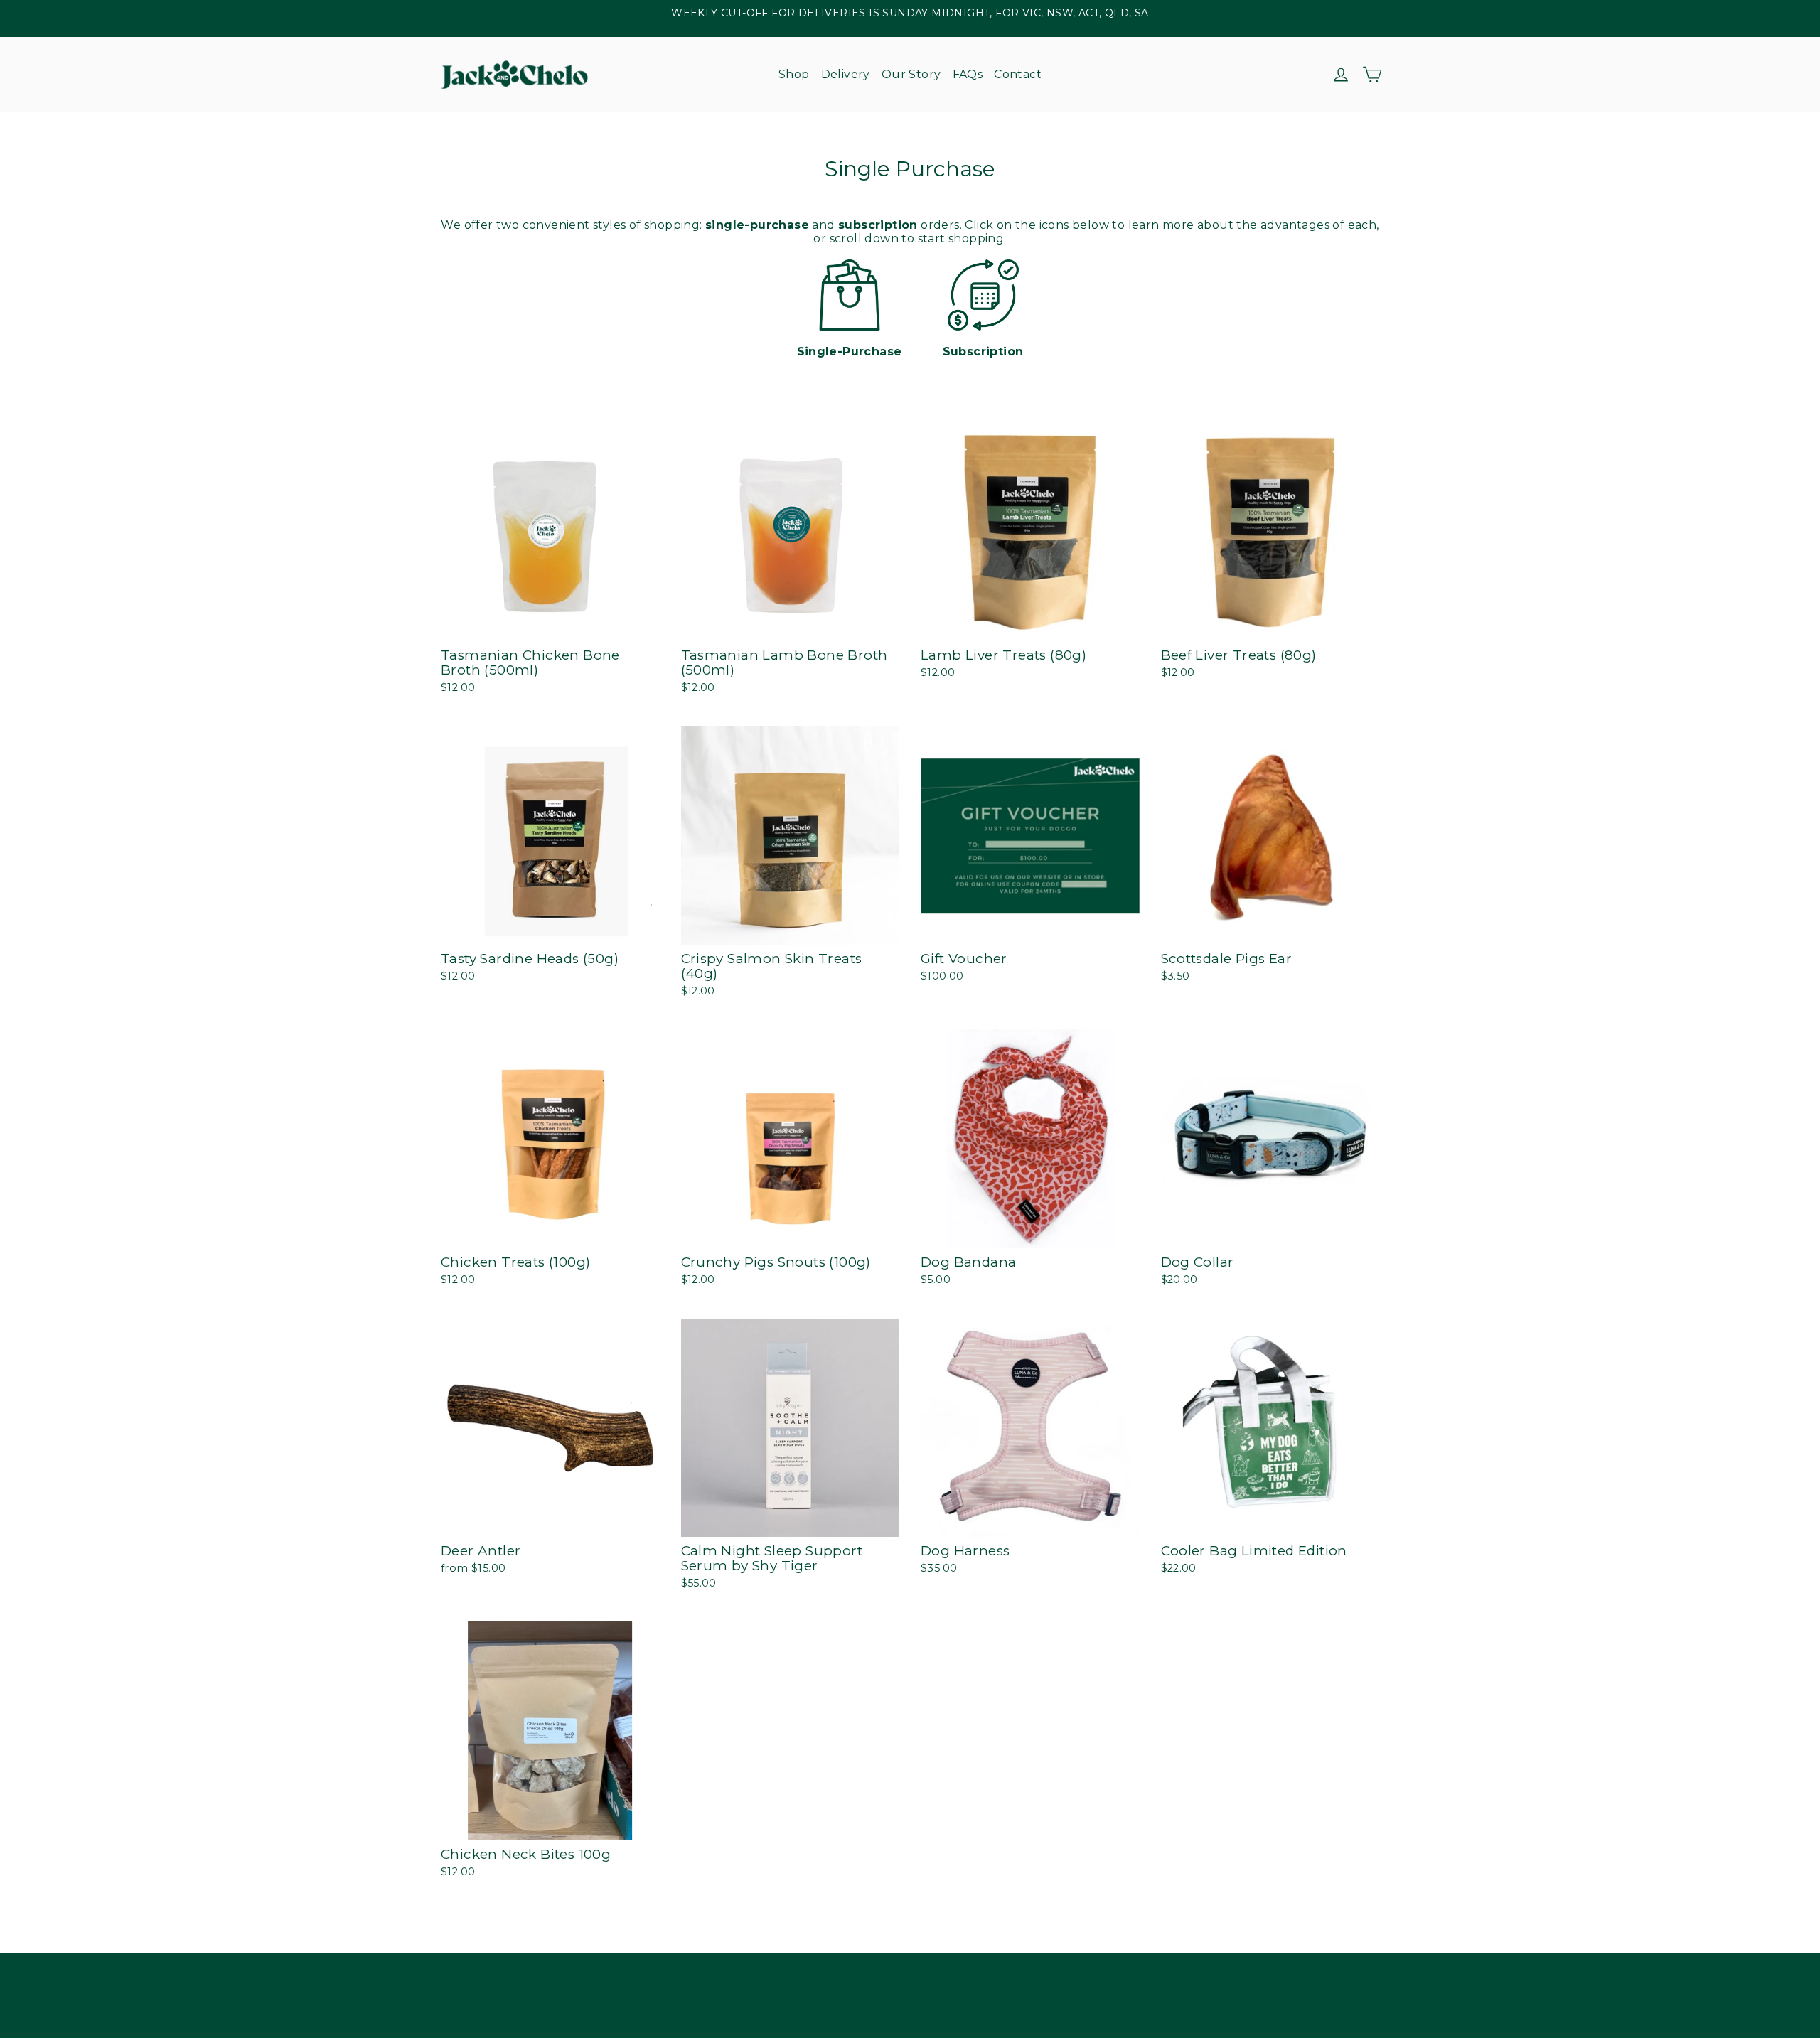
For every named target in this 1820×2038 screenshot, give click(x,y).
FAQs (968, 74)
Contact (1018, 74)
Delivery (846, 74)
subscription (878, 225)
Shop (794, 74)
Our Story (911, 74)
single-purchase (757, 225)
